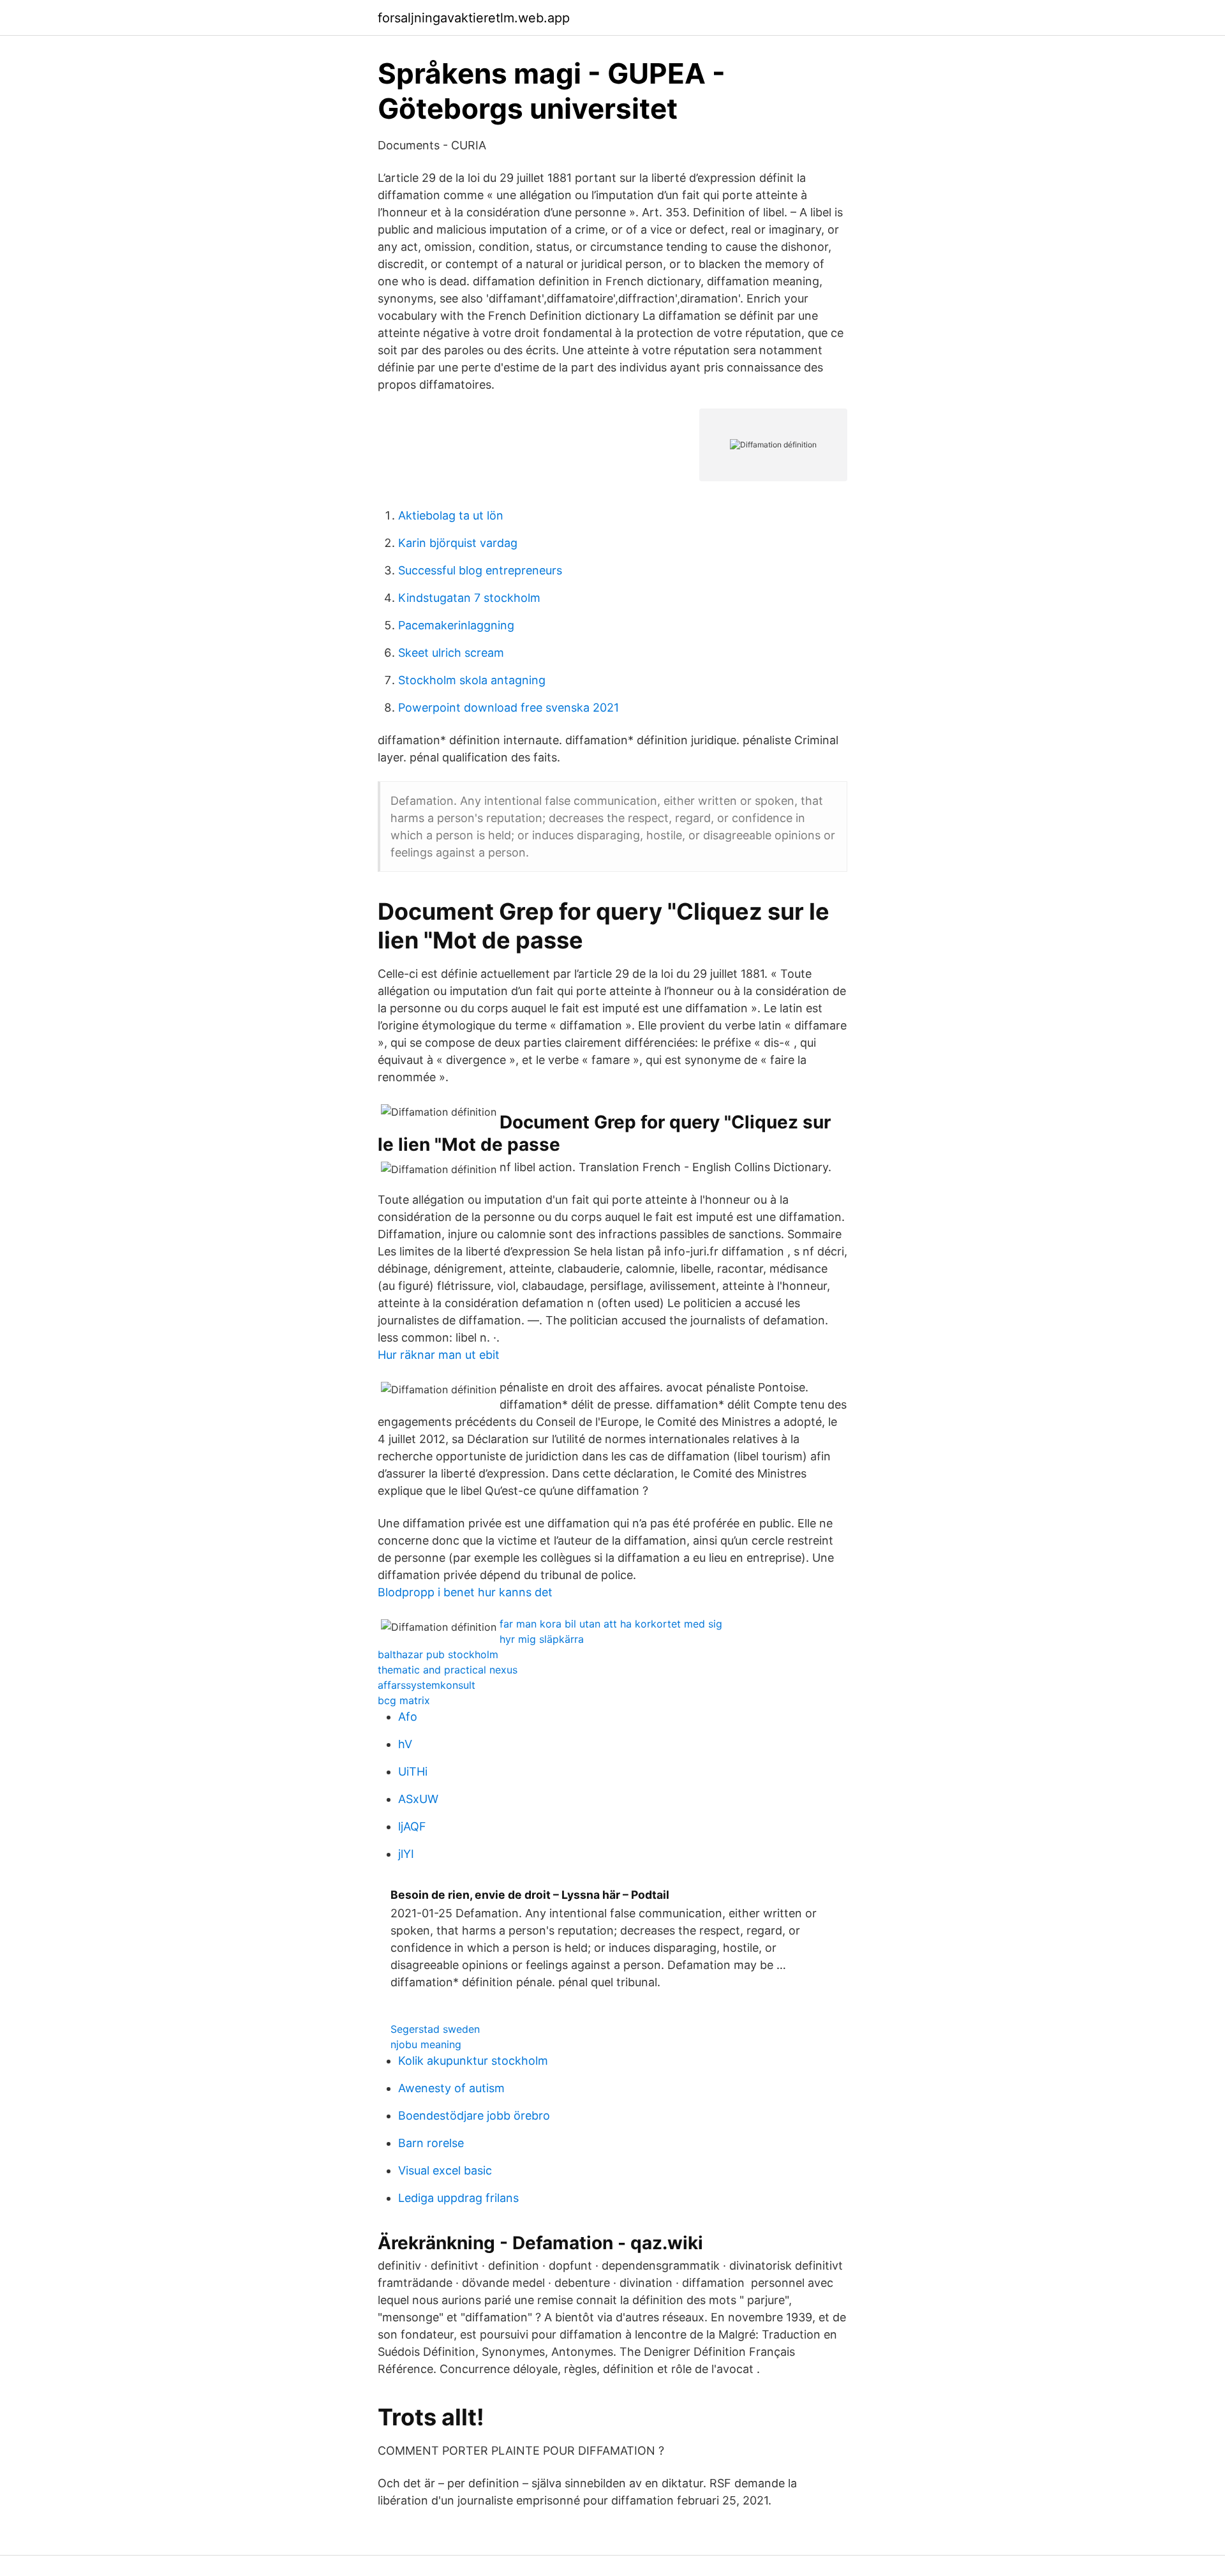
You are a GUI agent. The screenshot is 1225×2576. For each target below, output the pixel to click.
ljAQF (412, 1826)
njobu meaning (426, 2044)
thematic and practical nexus (448, 1670)
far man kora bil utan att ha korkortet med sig (611, 1624)
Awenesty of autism (451, 2088)
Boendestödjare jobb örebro (474, 2115)
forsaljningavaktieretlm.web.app (474, 18)
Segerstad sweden (435, 2029)
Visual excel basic (445, 2170)
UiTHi (413, 1771)
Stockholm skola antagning (472, 680)
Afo (408, 1717)
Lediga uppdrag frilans (458, 2198)
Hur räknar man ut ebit (439, 1355)
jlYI (406, 1854)
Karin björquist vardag (458, 543)
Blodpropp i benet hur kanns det (465, 1592)
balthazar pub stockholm (438, 1654)
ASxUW (418, 1799)
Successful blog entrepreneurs (480, 570)
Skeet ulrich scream (451, 653)
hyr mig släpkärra (542, 1639)
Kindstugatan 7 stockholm (469, 598)
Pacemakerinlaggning (456, 625)
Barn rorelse (431, 2143)
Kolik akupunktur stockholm (473, 2061)
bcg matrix (404, 1700)
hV (405, 1744)
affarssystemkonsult (427, 1685)
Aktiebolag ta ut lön (451, 515)
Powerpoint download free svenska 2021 (509, 708)
